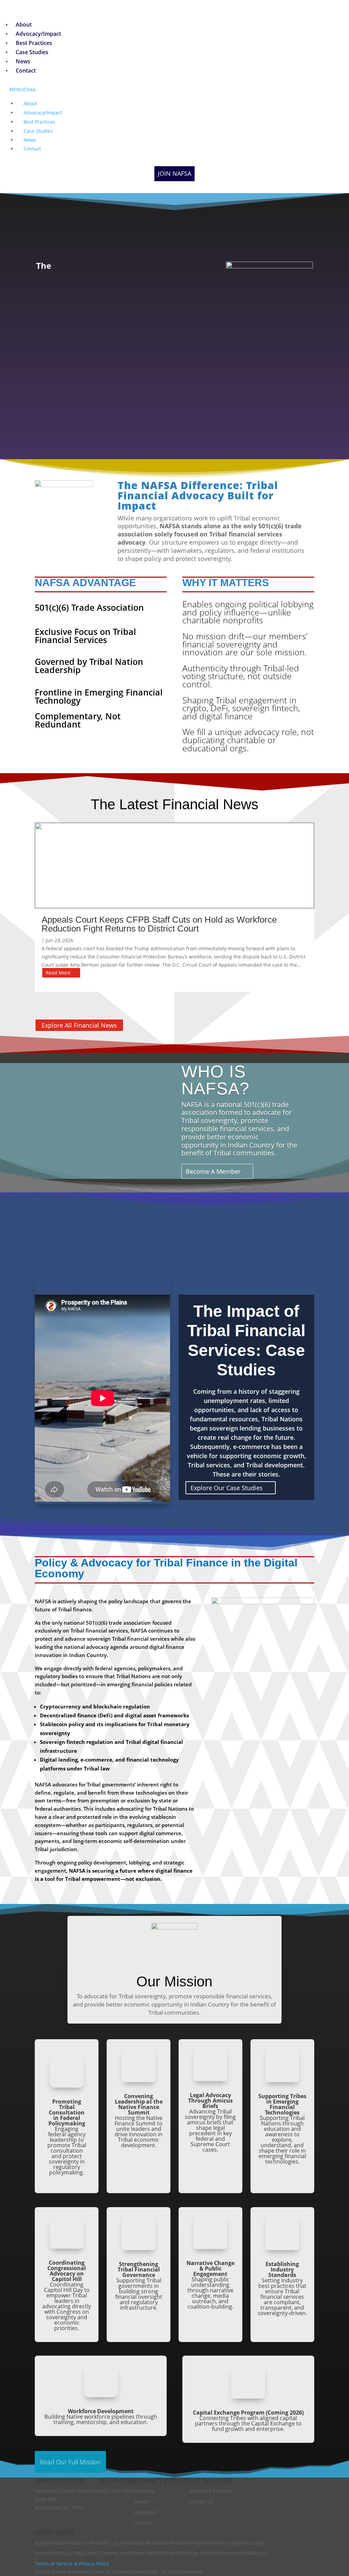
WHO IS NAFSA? (215, 1080)
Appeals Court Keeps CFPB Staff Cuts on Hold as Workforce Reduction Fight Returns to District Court (159, 924)
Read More (58, 973)
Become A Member (213, 1171)
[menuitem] (24, 25)
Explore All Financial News (79, 1025)
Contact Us (201, 2502)
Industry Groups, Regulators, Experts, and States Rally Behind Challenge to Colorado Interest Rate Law (151, 2553)
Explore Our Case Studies (227, 1488)
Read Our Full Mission (70, 2462)
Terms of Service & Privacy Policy (72, 2564)
